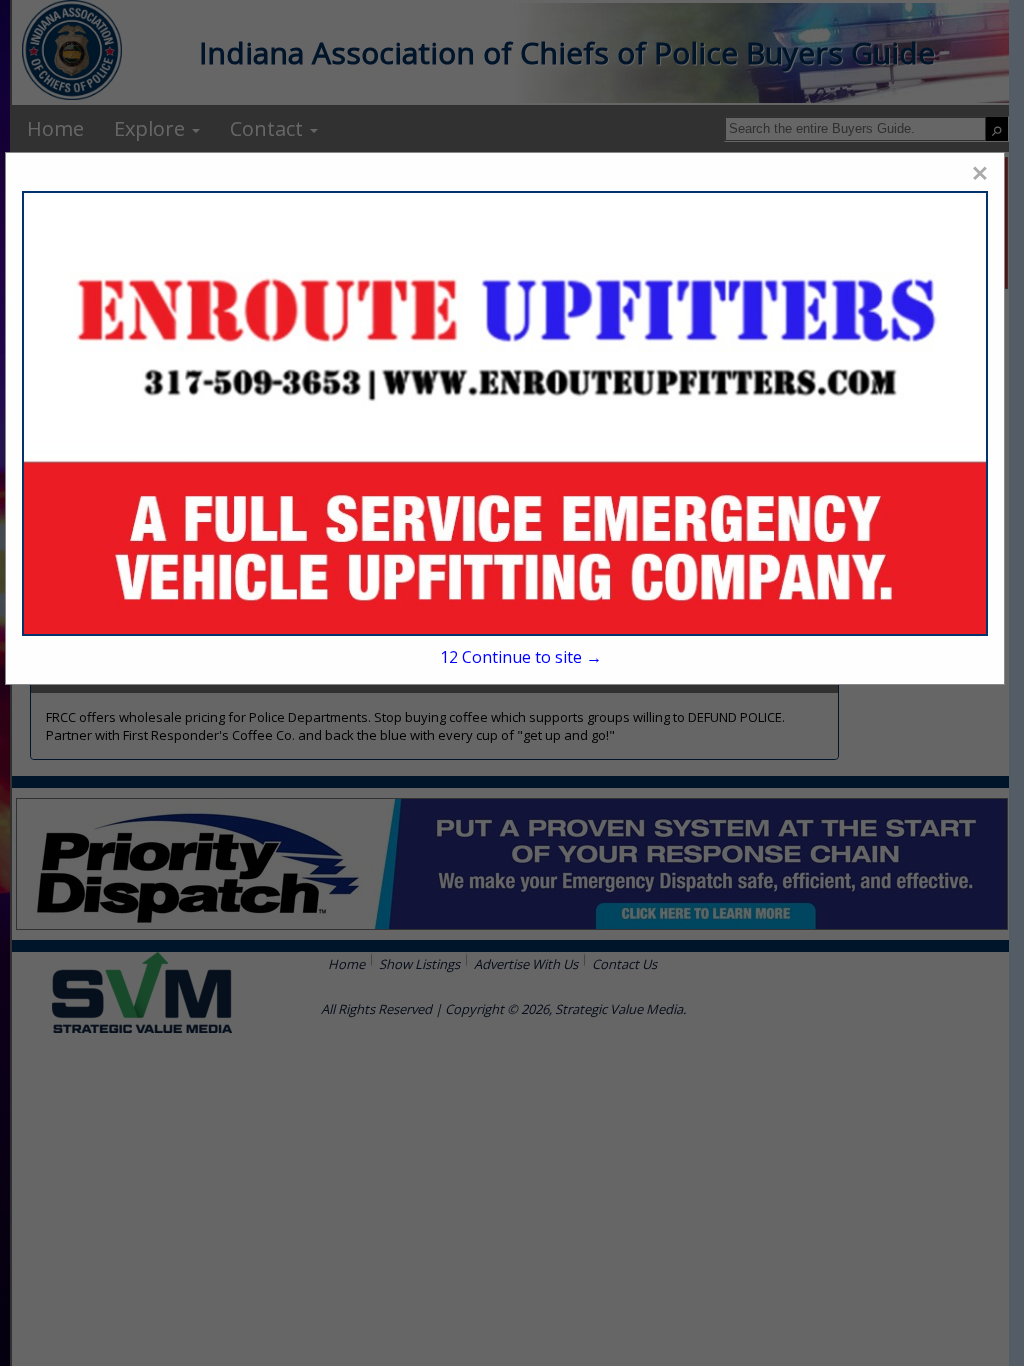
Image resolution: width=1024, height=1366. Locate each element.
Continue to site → (521, 657)
